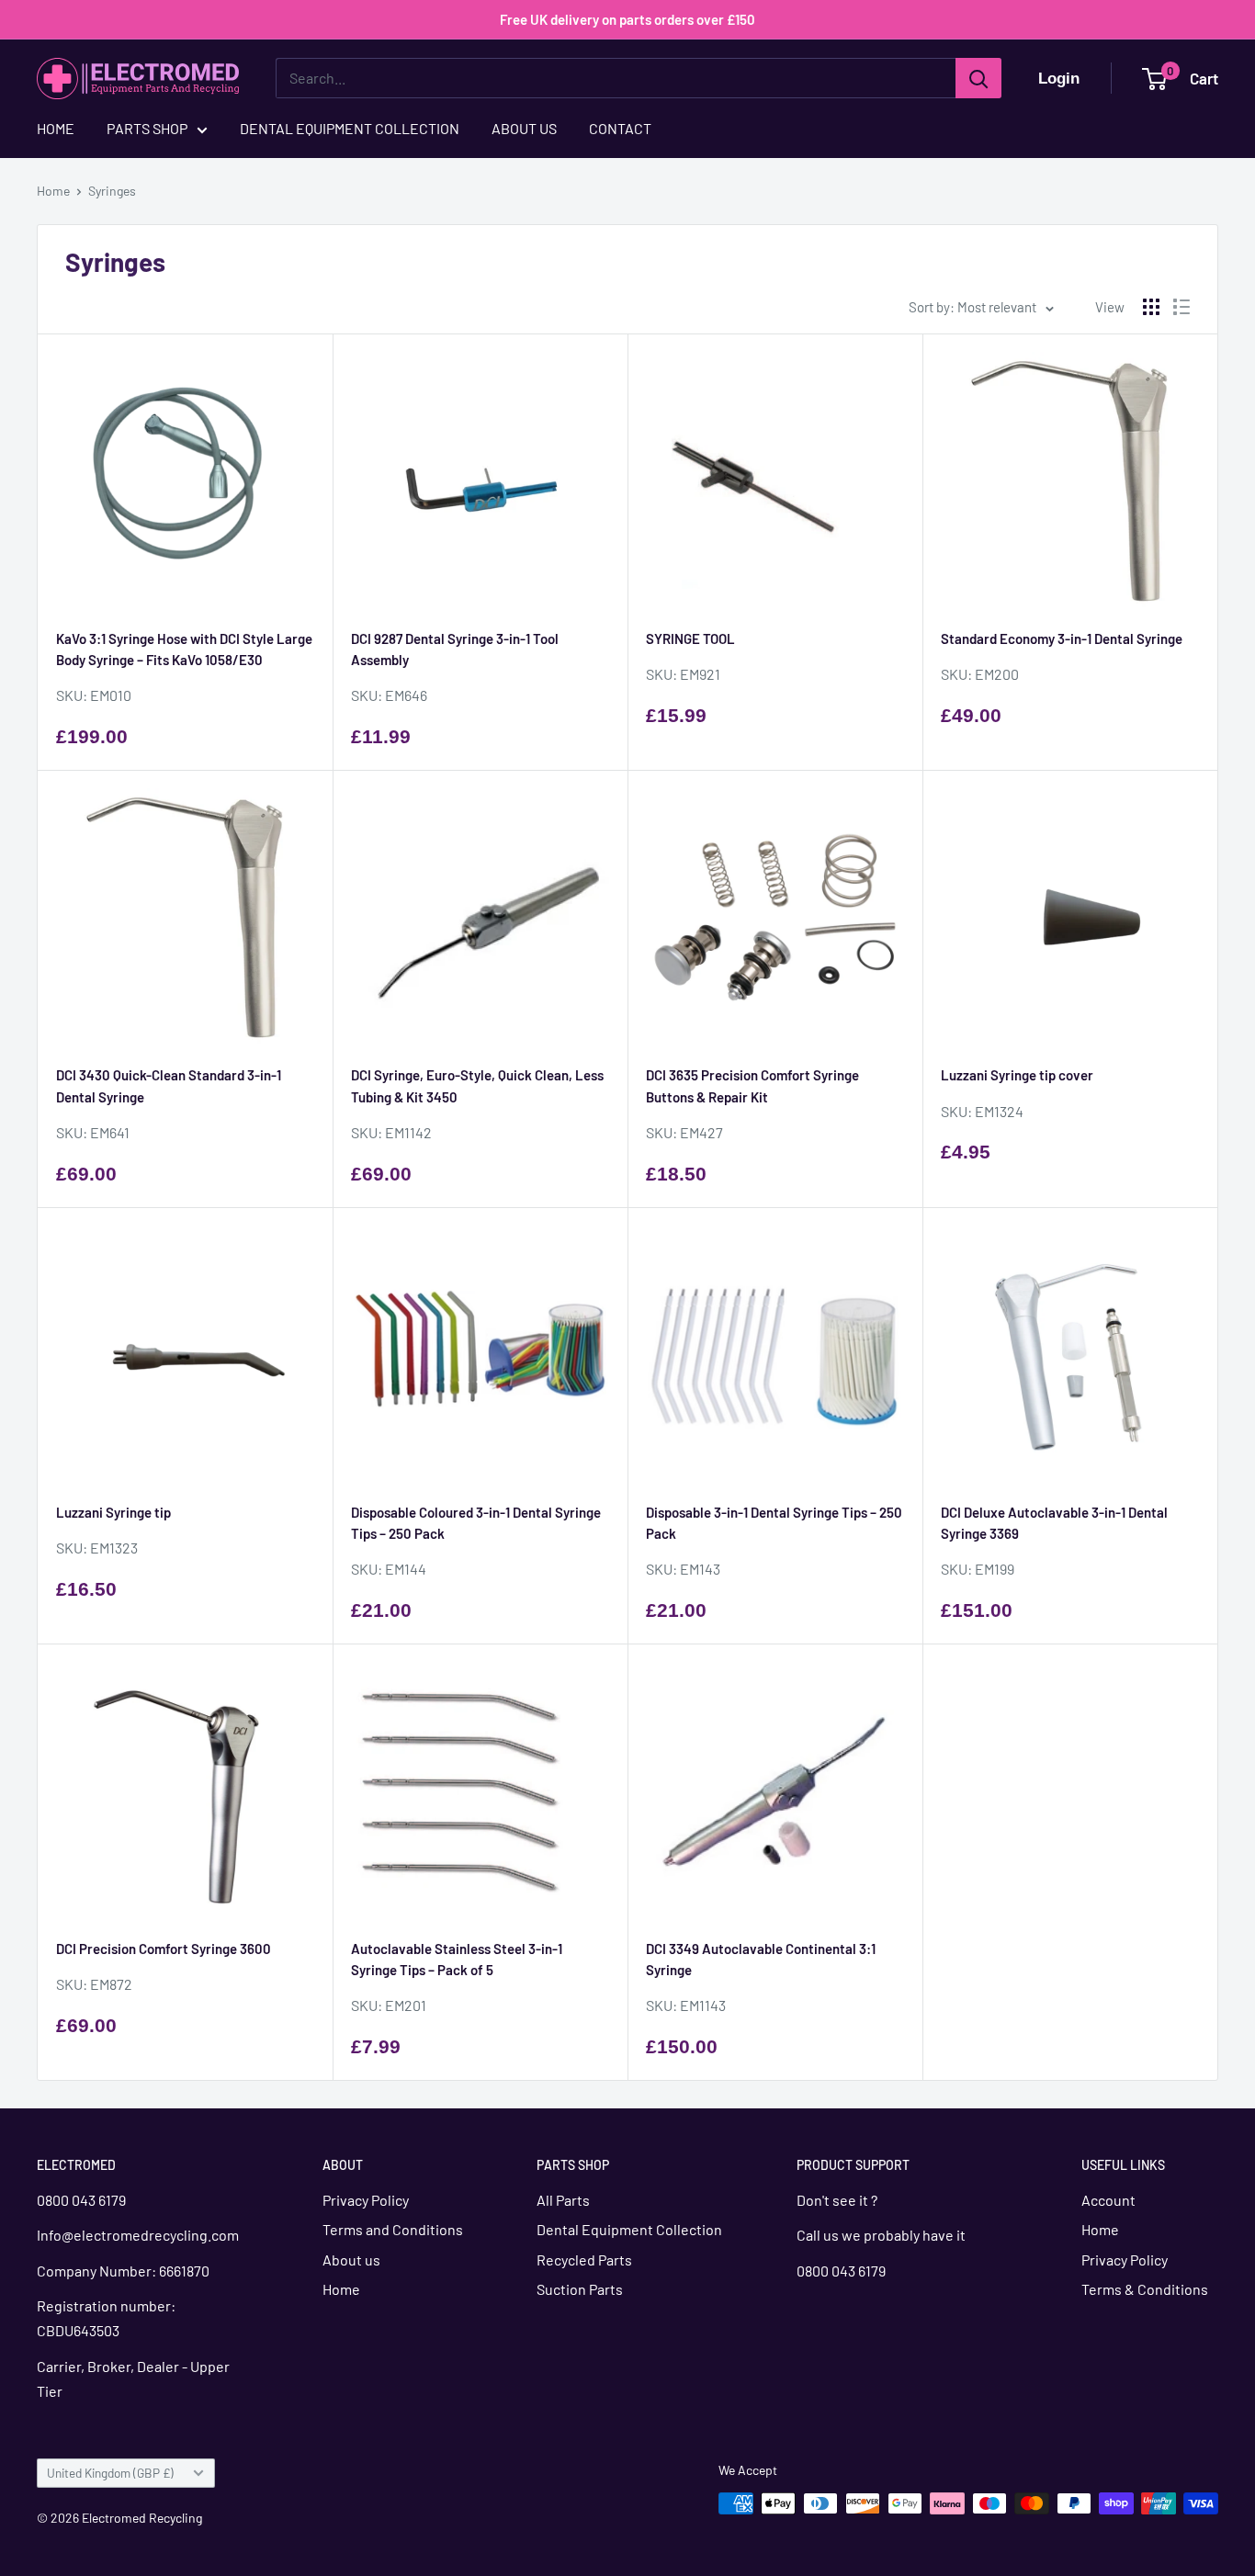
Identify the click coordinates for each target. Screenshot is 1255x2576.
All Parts (563, 2200)
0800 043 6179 (81, 2200)
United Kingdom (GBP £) (110, 2473)
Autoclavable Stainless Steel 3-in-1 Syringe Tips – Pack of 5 (457, 1959)
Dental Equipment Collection (629, 2229)
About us (351, 2260)
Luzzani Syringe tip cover (1017, 1075)
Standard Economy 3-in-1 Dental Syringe (1062, 638)
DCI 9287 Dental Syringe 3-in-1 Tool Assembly (455, 649)
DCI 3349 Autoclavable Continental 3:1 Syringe (761, 1959)
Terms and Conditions (393, 2229)
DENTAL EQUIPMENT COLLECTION (350, 128)
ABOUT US (524, 128)
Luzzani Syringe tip (113, 1512)
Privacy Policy (366, 2200)
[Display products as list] (1182, 307)
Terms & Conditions (1145, 2289)
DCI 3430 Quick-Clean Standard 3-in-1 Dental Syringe (169, 1085)
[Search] (978, 78)
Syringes (112, 191)
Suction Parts (580, 2289)
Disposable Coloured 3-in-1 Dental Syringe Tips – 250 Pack (476, 1523)
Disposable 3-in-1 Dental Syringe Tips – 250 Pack (774, 1523)
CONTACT (620, 128)
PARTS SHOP (147, 128)
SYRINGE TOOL (690, 638)
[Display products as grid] (1151, 307)
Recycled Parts (584, 2260)
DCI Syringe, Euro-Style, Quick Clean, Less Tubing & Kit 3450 (477, 1085)
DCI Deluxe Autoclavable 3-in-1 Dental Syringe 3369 (1054, 1523)
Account (1108, 2200)
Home (53, 191)
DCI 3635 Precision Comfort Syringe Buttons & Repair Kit (752, 1085)
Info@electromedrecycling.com (139, 2235)
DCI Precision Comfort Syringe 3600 (164, 1949)
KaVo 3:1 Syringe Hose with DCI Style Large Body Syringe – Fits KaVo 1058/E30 (184, 649)
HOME (56, 128)
